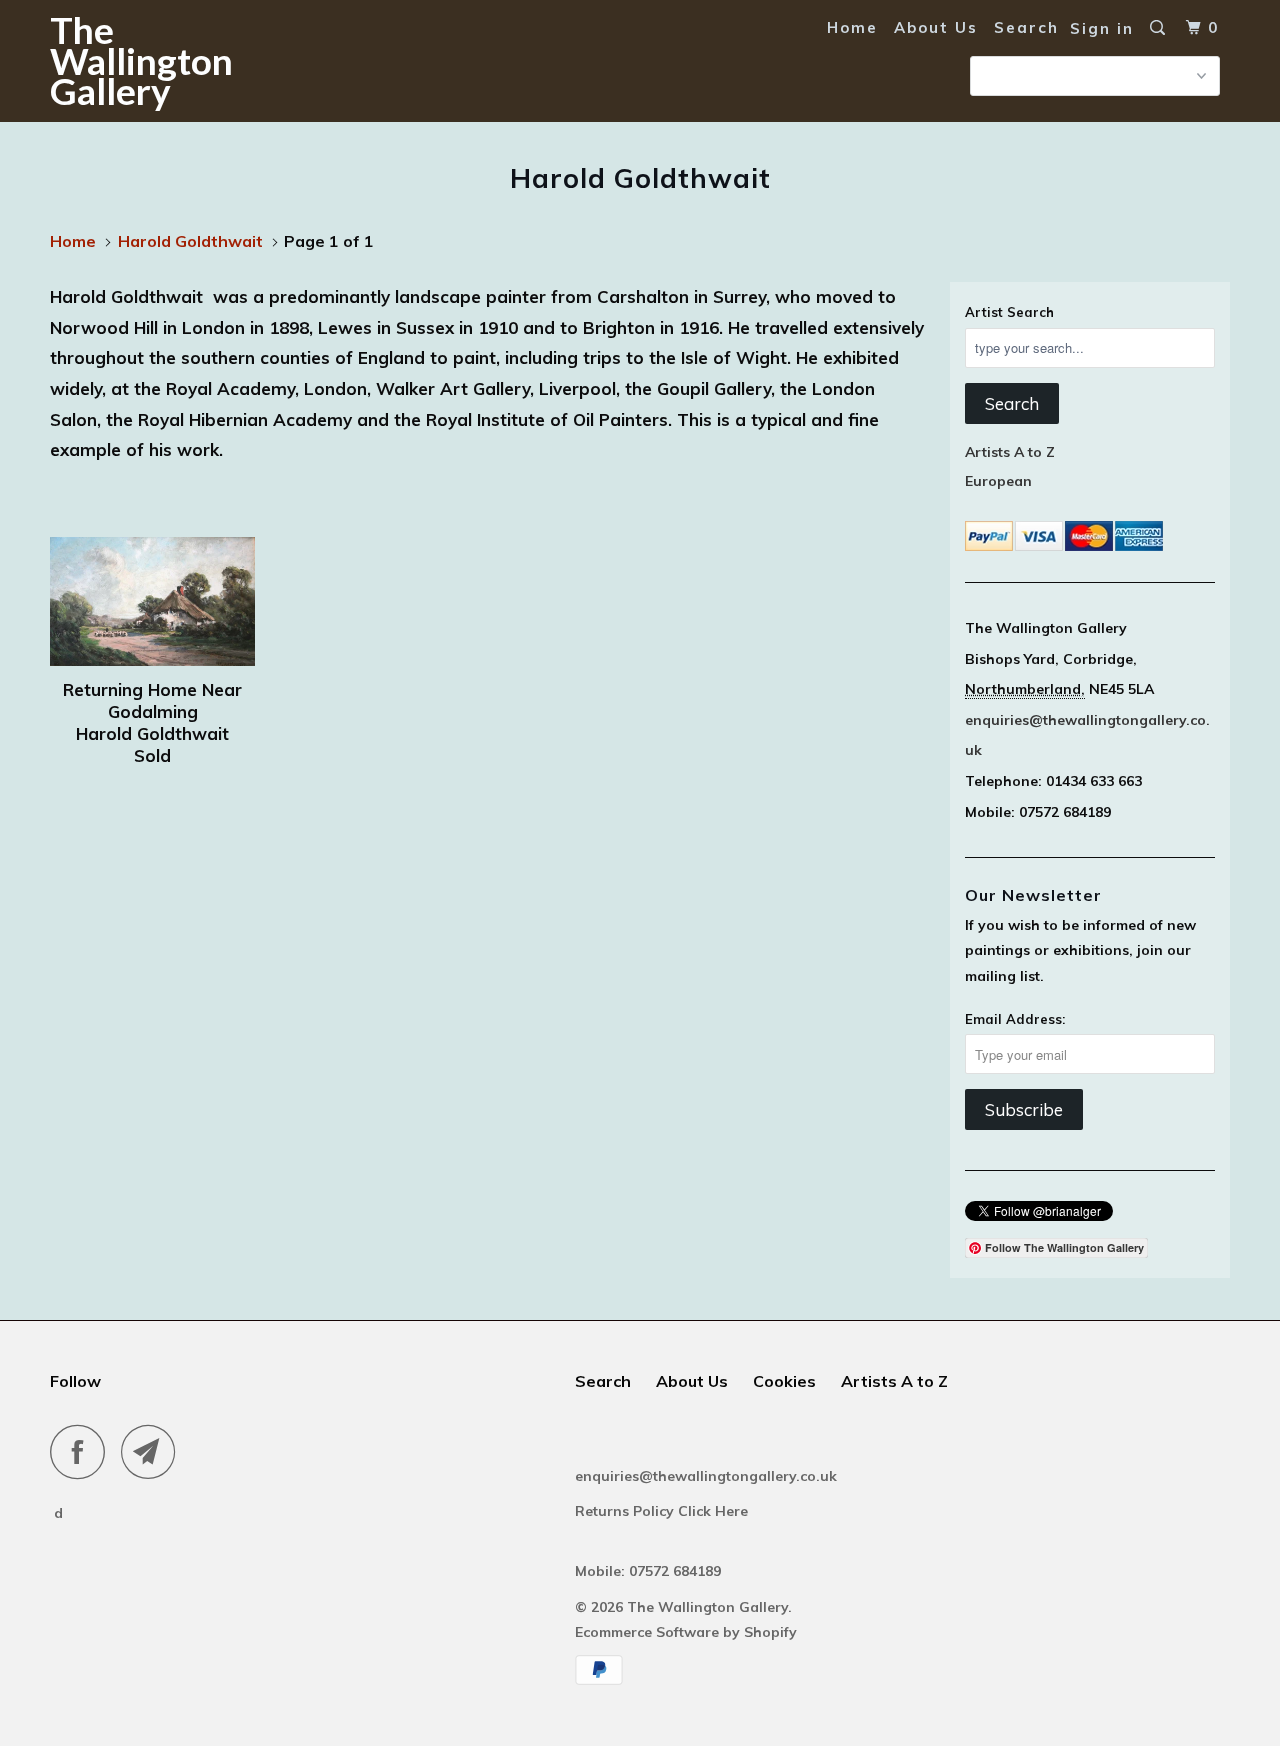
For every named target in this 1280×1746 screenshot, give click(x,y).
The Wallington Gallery (141, 60)
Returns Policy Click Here (663, 1511)
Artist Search (1009, 312)
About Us (936, 27)
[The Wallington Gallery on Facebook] (83, 1451)
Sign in (1102, 28)
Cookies (784, 1381)
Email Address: (1015, 1019)
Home (852, 27)
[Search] (1160, 28)
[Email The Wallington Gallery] (154, 1451)
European (998, 481)
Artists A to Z (1010, 452)
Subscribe (1024, 1109)
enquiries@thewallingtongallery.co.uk (706, 1476)
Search (1026, 27)
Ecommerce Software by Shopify (686, 1632)
